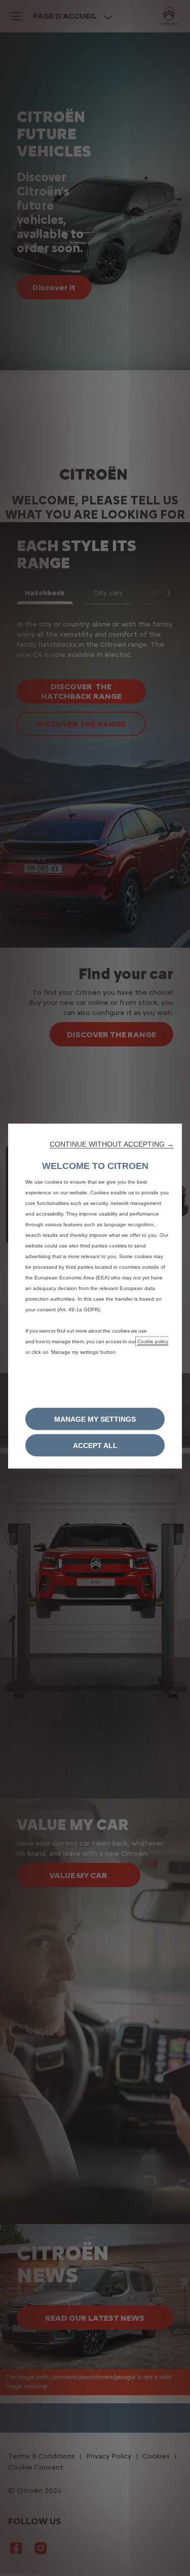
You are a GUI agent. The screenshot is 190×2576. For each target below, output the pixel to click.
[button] (112, 1144)
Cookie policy (153, 1341)
